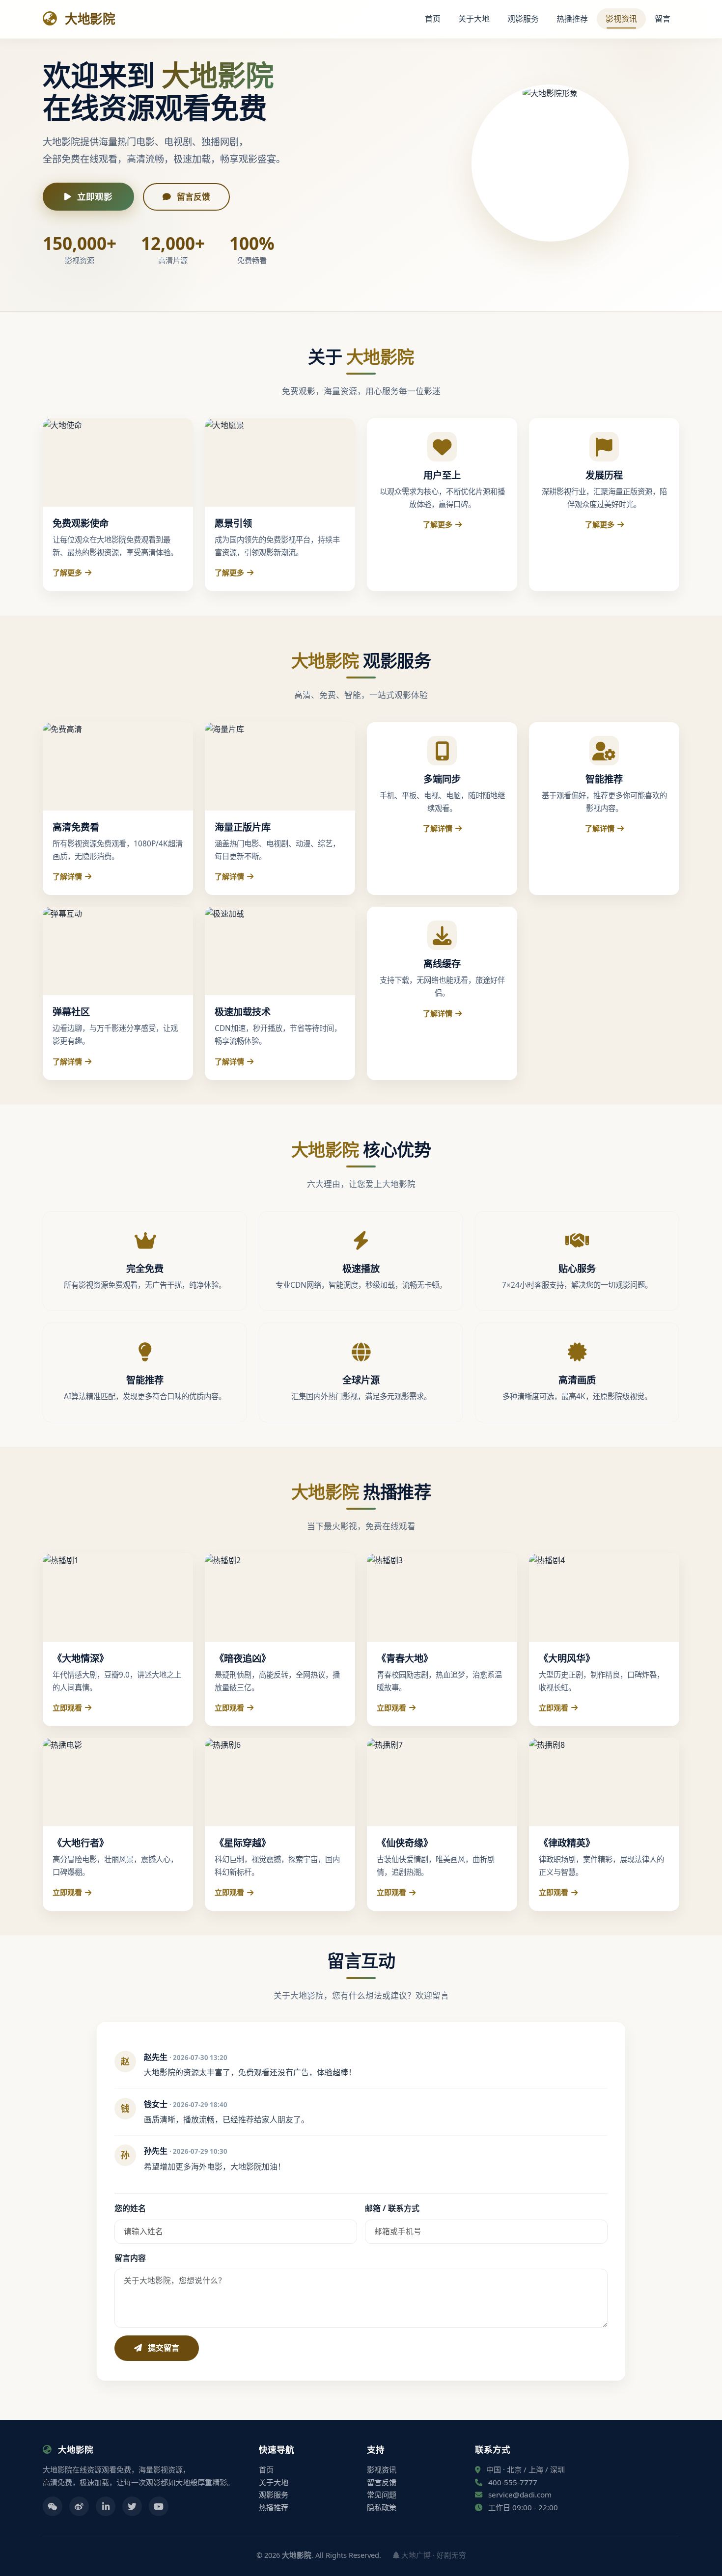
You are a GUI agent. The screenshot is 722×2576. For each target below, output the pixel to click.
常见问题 (382, 2495)
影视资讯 (621, 19)
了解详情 (67, 876)
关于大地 (474, 19)
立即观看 (67, 1708)
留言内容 (130, 2258)
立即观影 (94, 196)
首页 (433, 19)
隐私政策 (382, 2507)
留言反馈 (193, 197)
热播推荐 (572, 19)
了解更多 (67, 572)
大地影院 (88, 19)
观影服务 (523, 19)
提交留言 (163, 2348)
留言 (663, 19)
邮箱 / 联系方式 (392, 2208)
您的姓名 (130, 2208)
